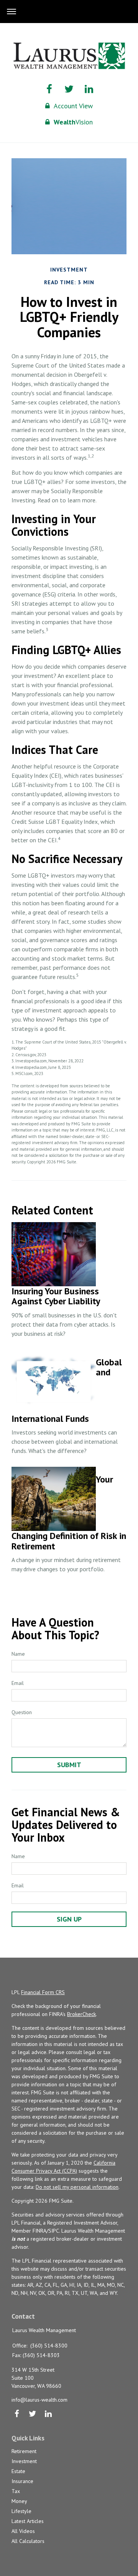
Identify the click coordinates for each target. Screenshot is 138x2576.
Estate (18, 2471)
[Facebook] (17, 2414)
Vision (73, 122)
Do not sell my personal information (77, 2187)
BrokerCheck (81, 2014)
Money (19, 2501)
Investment (24, 2461)
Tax (16, 2491)
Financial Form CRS (43, 1992)
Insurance (22, 2481)
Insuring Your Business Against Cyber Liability (56, 1296)
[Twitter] (32, 2414)
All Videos (23, 2531)
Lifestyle (21, 2511)
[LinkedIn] (48, 2414)
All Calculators (28, 2541)
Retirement (24, 2451)
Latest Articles (28, 2521)
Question (22, 1712)
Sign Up (69, 1919)
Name (18, 1654)
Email (18, 1683)
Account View (73, 106)
